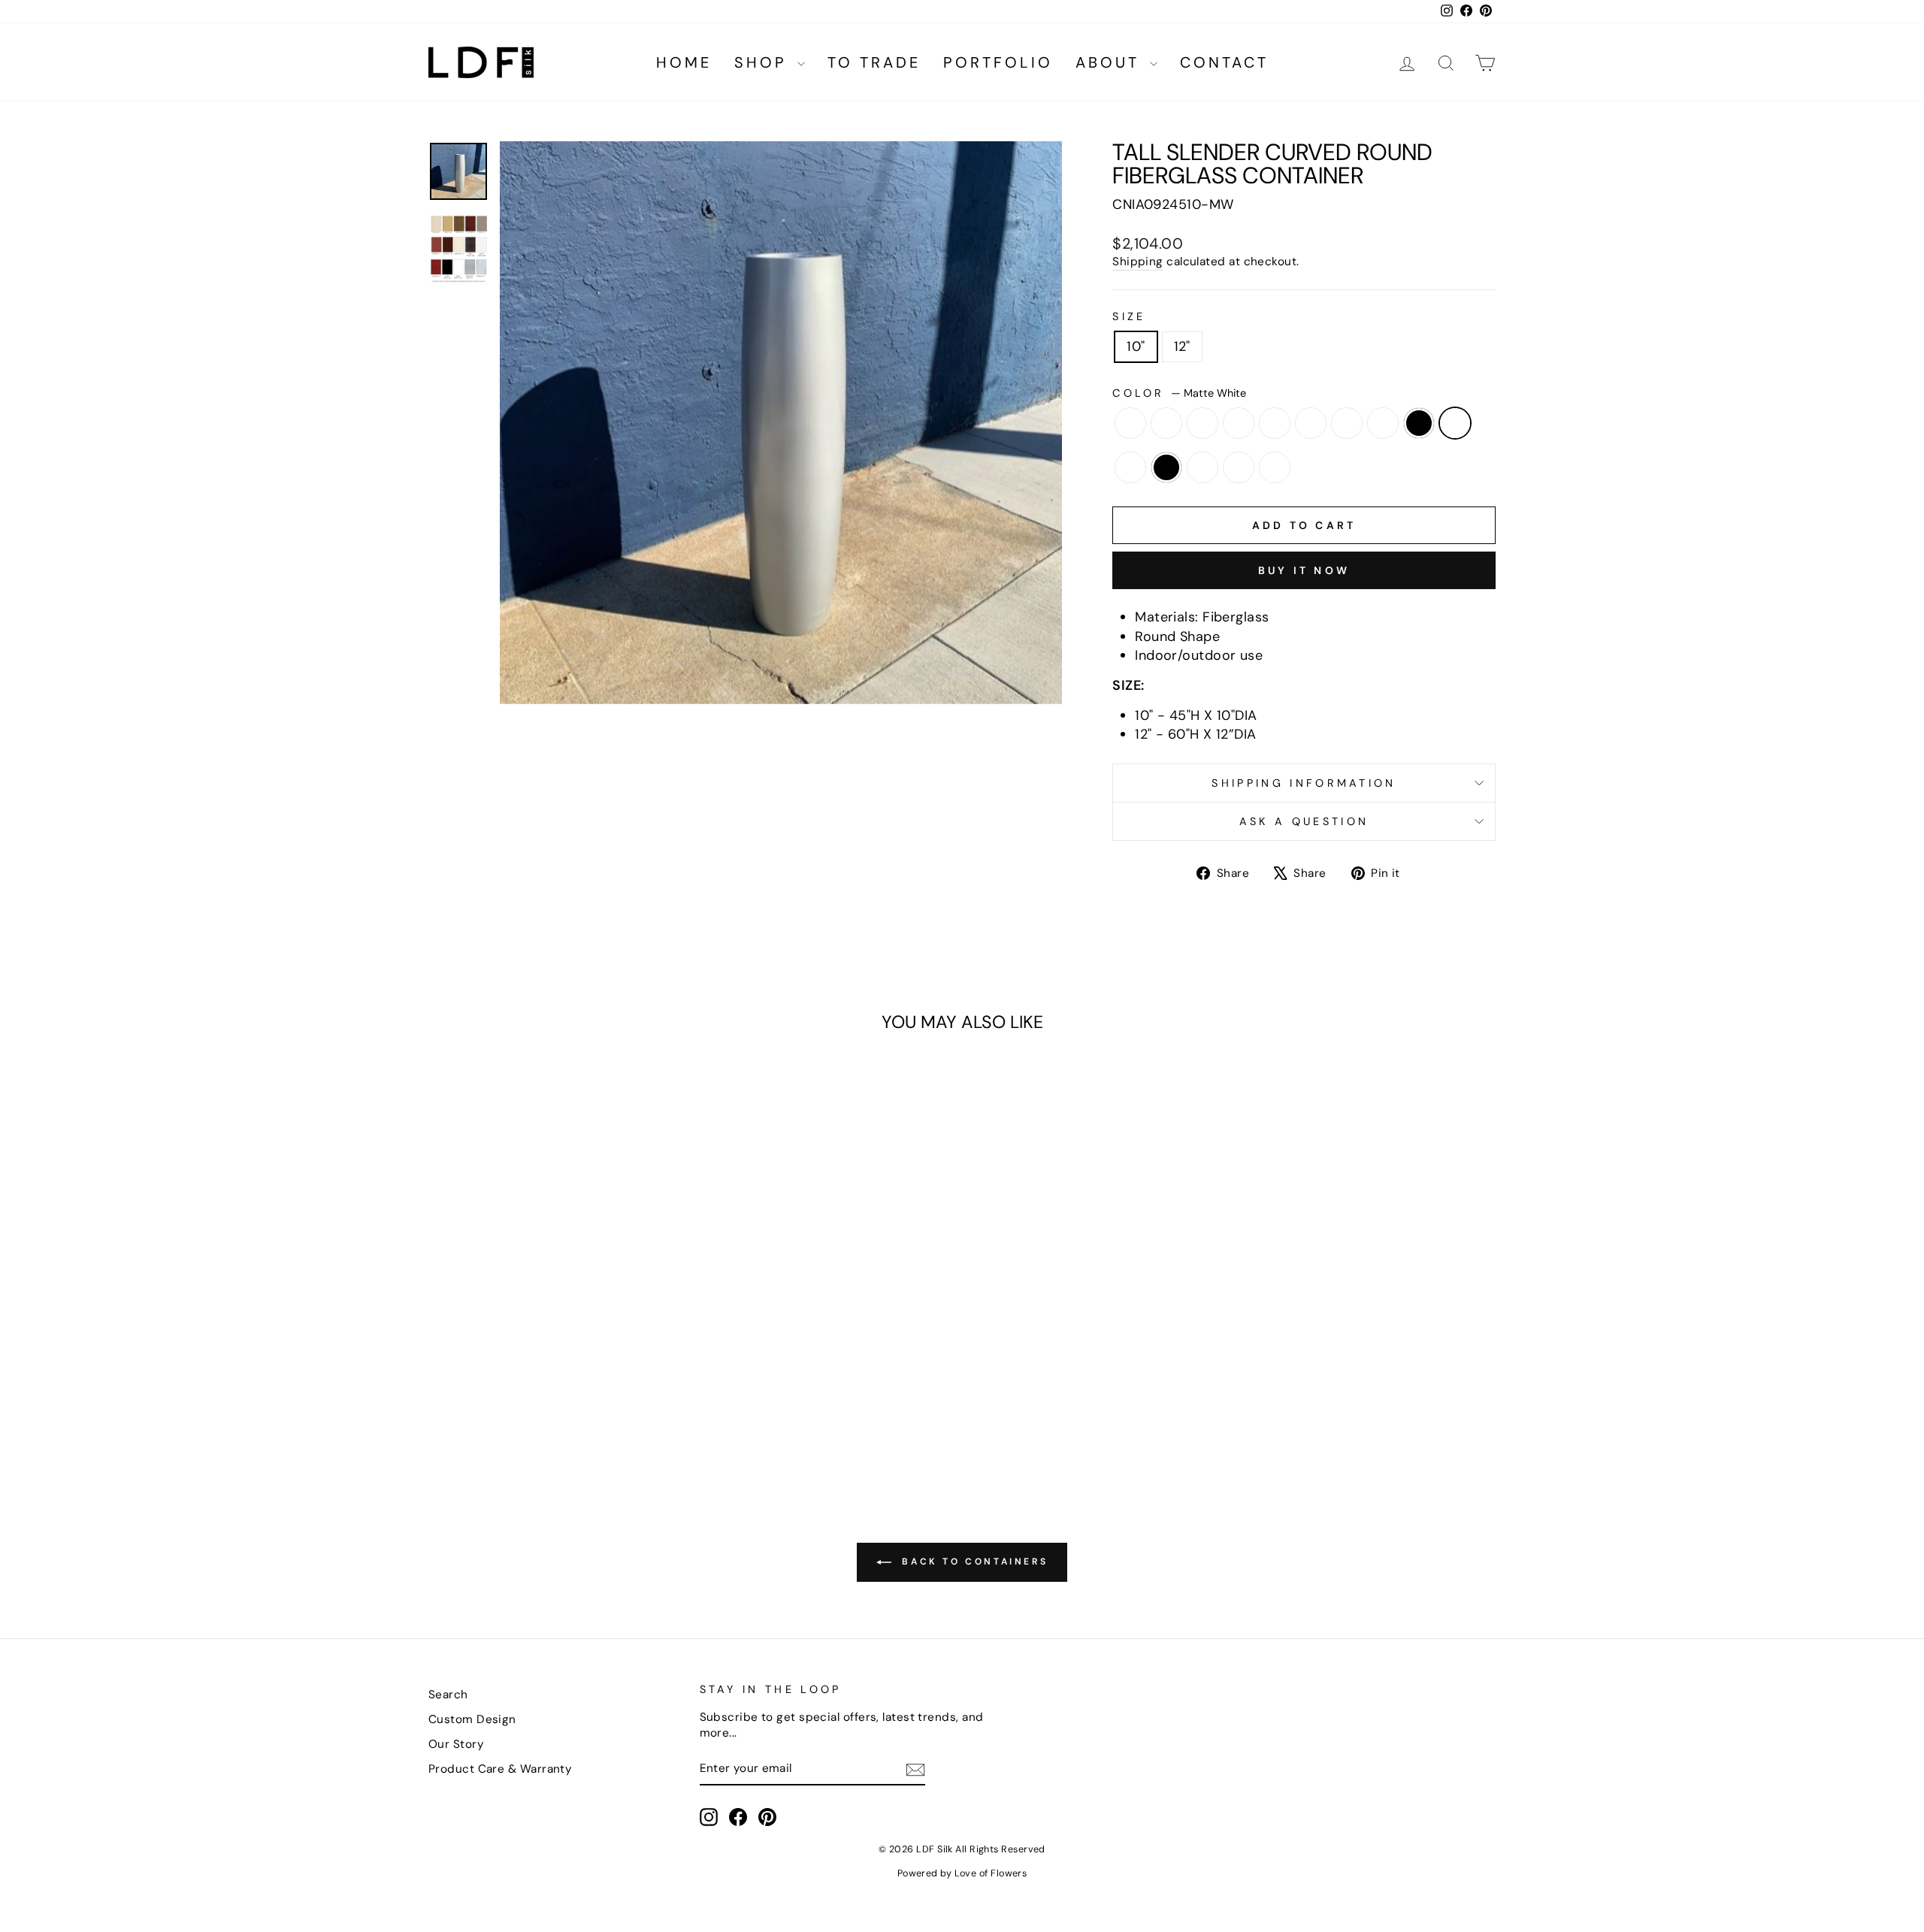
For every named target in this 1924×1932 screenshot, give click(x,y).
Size (1129, 316)
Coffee (1275, 423)
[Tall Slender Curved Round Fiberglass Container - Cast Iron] (505, 1399)
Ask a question (1304, 821)
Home (684, 62)
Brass (1166, 423)
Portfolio (998, 62)
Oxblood (1130, 467)
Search (448, 1695)
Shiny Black (1166, 467)
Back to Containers (973, 1562)
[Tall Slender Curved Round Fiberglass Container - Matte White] (626, 1399)
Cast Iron (1239, 423)
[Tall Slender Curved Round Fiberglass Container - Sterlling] (576, 1416)
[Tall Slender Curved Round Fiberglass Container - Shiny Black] (667, 1399)
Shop (764, 62)
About (1111, 62)
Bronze (1202, 423)
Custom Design (472, 1719)
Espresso (1347, 423)
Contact (1224, 62)
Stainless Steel (1239, 467)
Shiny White (1202, 467)
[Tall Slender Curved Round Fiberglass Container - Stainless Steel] (556, 1416)
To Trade (874, 62)
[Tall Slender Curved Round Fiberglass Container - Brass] (464, 1399)
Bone (1130, 423)
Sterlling (1275, 467)
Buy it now (1304, 570)
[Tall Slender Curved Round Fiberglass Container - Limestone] (586, 1399)
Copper (1311, 423)
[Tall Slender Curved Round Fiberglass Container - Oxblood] (647, 1399)
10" (1136, 346)
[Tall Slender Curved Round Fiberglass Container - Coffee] (525, 1399)
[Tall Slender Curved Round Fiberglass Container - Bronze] (484, 1399)
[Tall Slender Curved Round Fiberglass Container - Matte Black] (606, 1399)
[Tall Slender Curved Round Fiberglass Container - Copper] (545, 1399)
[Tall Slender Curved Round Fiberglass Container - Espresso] (566, 1399)
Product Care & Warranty (500, 1769)
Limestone (1383, 423)
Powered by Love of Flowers (962, 1873)
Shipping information (1304, 783)
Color (1179, 393)
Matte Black (1419, 423)
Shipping (1138, 262)
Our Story (456, 1744)
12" (1182, 346)
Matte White (1455, 423)
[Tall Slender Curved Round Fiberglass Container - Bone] (444, 1399)
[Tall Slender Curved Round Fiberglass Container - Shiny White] (535, 1416)
